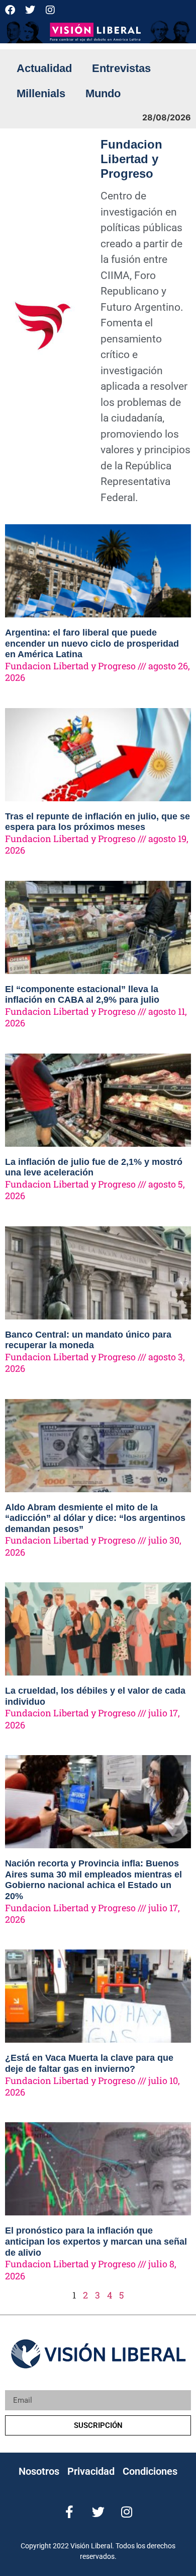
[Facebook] (10, 10)
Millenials (41, 93)
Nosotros (39, 2471)
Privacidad (91, 2471)
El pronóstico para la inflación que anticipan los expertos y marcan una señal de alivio (96, 2241)
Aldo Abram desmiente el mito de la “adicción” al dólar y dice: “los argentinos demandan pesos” (95, 1518)
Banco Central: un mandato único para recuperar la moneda (88, 1340)
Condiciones (150, 2471)
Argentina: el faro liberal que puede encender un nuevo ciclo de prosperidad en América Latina (92, 643)
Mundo (103, 93)
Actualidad (44, 68)
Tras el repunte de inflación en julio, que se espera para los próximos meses (97, 822)
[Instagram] (50, 10)
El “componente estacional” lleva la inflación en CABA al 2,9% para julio (82, 995)
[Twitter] (30, 10)
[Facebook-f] (70, 2512)
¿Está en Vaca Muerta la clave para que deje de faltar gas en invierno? (89, 2063)
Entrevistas (121, 68)
